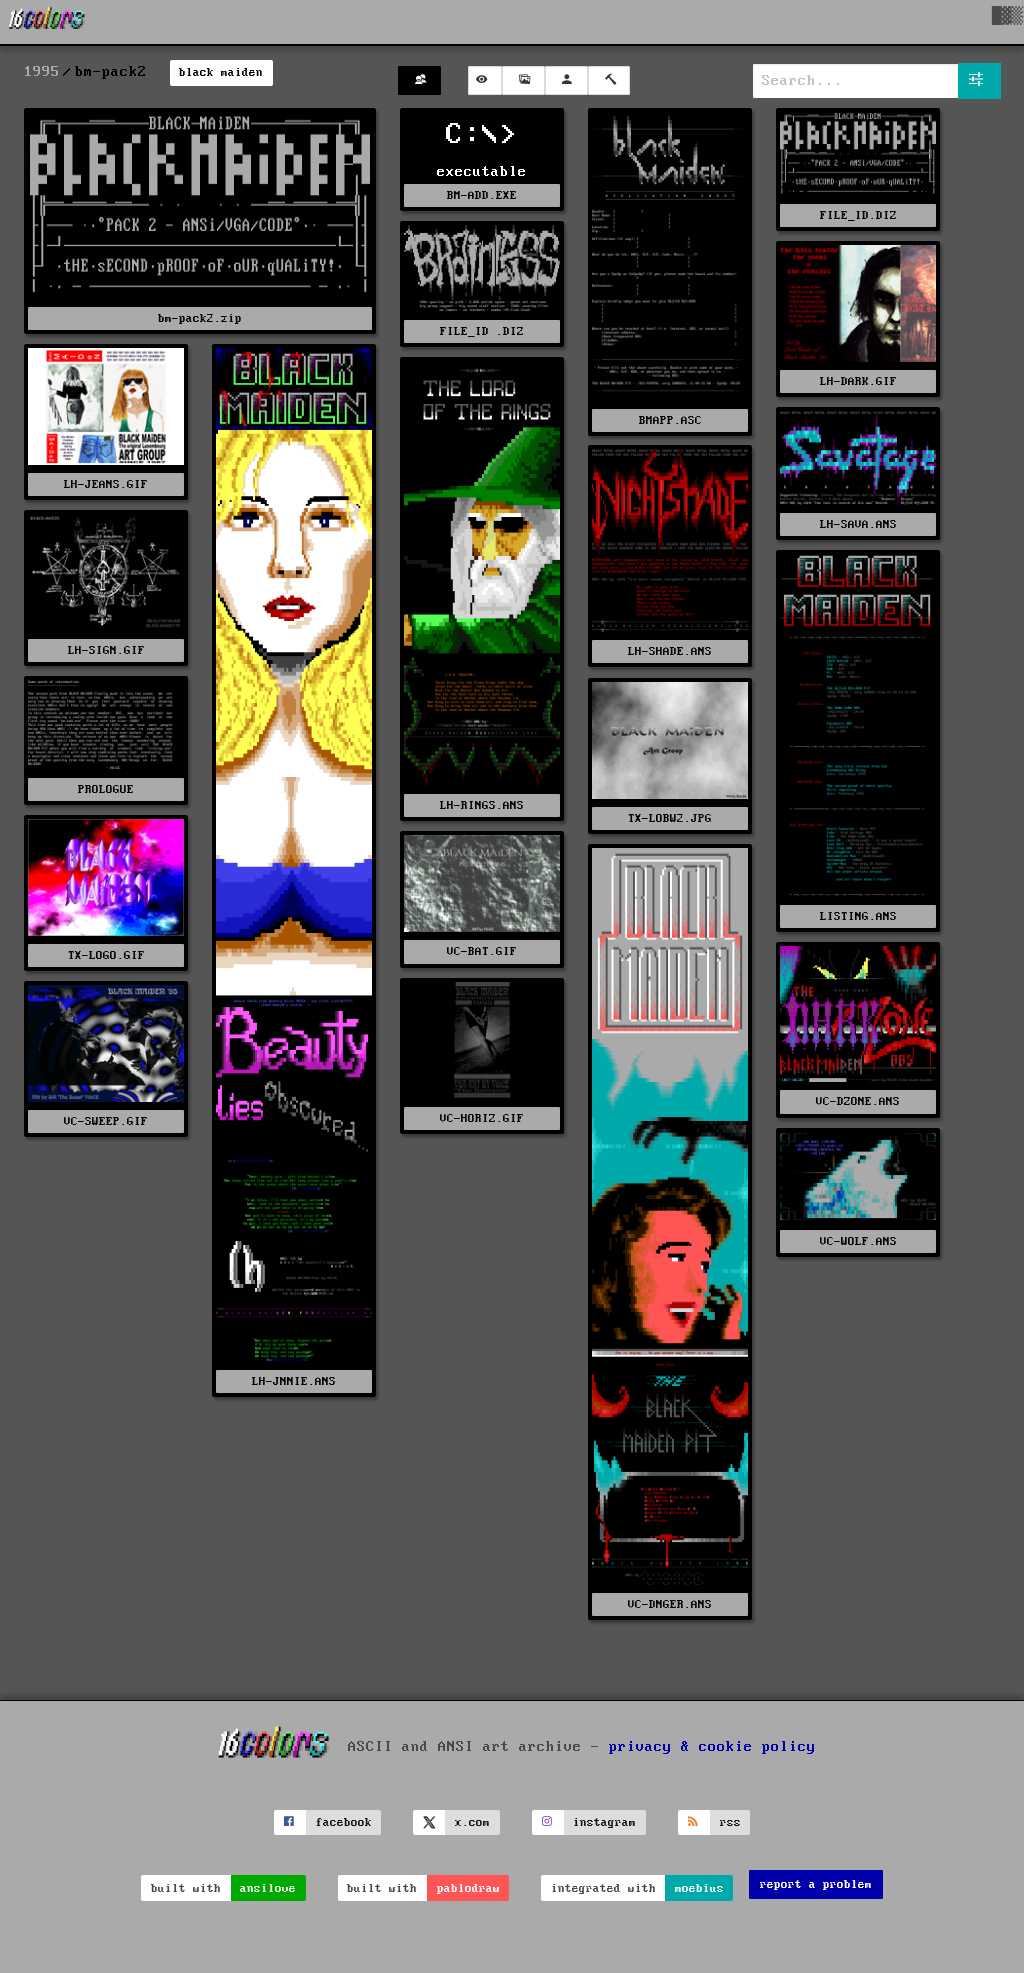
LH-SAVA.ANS (858, 524)
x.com (472, 1822)
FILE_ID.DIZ (858, 215)
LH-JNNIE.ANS (294, 1381)
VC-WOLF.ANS (858, 1241)
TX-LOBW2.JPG (670, 818)
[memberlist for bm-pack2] (419, 80)
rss (730, 1822)
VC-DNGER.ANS (670, 1604)
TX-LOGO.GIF (106, 955)
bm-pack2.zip (200, 318)
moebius (699, 1888)
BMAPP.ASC (670, 420)
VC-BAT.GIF (482, 951)
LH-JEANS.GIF (106, 484)
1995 (42, 72)
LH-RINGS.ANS (482, 805)
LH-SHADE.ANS (670, 651)
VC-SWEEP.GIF (106, 1121)
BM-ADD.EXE (482, 195)
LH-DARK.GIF (858, 381)
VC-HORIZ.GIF (482, 1118)
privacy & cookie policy (712, 1746)
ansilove (268, 1888)
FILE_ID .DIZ (482, 331)
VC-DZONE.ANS (858, 1101)
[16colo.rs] (47, 22)
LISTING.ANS (858, 916)
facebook (344, 1822)
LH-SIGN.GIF (106, 650)
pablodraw (468, 1888)
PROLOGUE (106, 789)
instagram (604, 1822)
